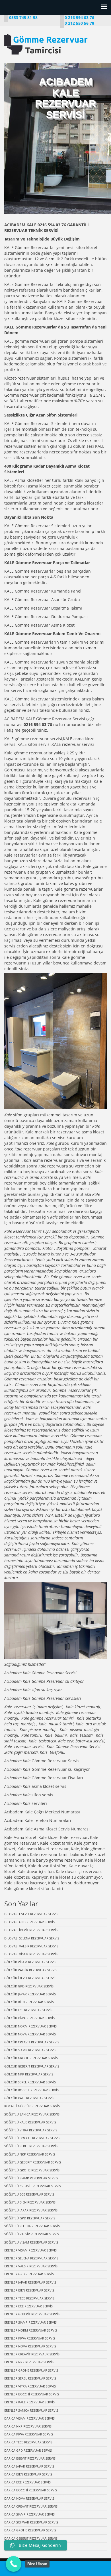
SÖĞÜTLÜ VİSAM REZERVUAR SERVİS (31, 2242)
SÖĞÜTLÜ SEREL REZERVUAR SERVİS (31, 2146)
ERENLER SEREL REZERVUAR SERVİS (30, 2378)
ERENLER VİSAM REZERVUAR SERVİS (30, 2250)
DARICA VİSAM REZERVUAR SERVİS (29, 2418)
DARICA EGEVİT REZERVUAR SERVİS (30, 2458)
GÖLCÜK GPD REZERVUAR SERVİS (29, 1986)
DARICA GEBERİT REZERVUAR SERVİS (31, 2538)
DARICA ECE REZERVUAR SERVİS (27, 2482)
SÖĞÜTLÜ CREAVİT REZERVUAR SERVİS (33, 2186)
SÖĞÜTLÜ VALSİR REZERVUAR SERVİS (32, 2234)
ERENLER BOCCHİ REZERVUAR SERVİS (32, 2394)
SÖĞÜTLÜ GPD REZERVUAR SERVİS (30, 2218)
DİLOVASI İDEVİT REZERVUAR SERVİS (31, 1930)
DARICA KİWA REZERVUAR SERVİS (29, 2434)
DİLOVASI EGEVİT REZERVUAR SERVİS (31, 1914)
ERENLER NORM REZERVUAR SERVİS (31, 2330)
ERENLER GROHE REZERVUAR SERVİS (31, 2370)
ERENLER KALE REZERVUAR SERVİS (29, 2402)
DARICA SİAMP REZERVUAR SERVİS (29, 2514)
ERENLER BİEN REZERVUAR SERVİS (29, 2290)
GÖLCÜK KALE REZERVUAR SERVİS (29, 2098)
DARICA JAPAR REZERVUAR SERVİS (29, 2466)
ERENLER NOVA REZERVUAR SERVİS (30, 2346)
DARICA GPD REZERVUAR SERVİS (28, 2450)
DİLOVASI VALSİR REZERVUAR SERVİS (31, 1946)
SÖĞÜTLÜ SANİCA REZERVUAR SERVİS (32, 2114)
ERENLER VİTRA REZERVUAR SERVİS (30, 2386)
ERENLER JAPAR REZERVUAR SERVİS (30, 2282)
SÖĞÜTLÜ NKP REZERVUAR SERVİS (30, 2154)
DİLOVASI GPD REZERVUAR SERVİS (29, 1922)
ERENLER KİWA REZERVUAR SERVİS (30, 2338)
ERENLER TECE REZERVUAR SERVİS (29, 2298)
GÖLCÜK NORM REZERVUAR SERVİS (30, 2026)
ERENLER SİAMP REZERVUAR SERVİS (30, 2322)
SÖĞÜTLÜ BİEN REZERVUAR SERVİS (30, 2202)
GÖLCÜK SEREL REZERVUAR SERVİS (30, 2082)
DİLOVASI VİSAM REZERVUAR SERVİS (31, 1954)
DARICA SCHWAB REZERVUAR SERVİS (31, 2522)
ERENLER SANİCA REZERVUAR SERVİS (31, 2410)
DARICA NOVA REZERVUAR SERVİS (29, 2498)
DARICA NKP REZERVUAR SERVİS (28, 2426)
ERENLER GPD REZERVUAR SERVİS (29, 2274)
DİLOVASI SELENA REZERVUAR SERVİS (32, 1938)
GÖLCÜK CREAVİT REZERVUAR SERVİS (32, 2042)
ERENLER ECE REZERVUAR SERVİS (28, 2306)
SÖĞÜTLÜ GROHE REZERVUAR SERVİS (32, 2170)
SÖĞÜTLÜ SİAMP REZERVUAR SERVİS (31, 2178)
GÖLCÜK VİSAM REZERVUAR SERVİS (30, 1962)
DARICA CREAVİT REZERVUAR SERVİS (31, 2506)
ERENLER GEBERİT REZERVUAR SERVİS (32, 2314)
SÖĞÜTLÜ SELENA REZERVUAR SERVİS (32, 2226)
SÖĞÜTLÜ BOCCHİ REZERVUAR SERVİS (32, 2138)
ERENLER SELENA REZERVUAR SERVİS (31, 2258)
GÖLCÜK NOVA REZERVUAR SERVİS (30, 2034)
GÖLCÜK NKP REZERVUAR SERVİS (29, 2074)
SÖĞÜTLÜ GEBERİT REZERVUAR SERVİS (33, 2162)
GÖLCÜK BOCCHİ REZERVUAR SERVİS (31, 2090)
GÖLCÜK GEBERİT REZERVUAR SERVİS (32, 2066)
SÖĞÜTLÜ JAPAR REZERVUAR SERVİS (31, 2210)
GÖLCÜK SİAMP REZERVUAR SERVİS (30, 2050)
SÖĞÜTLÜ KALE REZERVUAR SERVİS (30, 2122)
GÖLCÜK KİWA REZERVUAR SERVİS (29, 2018)
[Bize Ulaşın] (14, 2564)
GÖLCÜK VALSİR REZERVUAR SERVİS (31, 1970)
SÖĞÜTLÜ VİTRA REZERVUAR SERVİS (31, 2130)
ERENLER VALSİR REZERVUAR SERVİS (31, 2266)
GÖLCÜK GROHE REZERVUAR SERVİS (31, 2058)
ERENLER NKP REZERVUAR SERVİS (29, 2362)
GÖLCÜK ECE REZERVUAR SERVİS (28, 2010)
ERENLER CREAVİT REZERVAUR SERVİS (32, 2354)
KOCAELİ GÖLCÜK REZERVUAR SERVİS (32, 2106)
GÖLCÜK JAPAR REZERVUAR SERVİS (30, 1994)
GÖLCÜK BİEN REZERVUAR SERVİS (29, 2002)
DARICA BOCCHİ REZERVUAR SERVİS (31, 2490)
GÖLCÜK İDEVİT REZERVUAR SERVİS (30, 1978)
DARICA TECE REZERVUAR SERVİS (28, 2442)
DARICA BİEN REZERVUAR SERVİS (28, 2474)
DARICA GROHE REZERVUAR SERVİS (30, 2530)
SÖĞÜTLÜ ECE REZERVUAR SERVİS (29, 2194)
